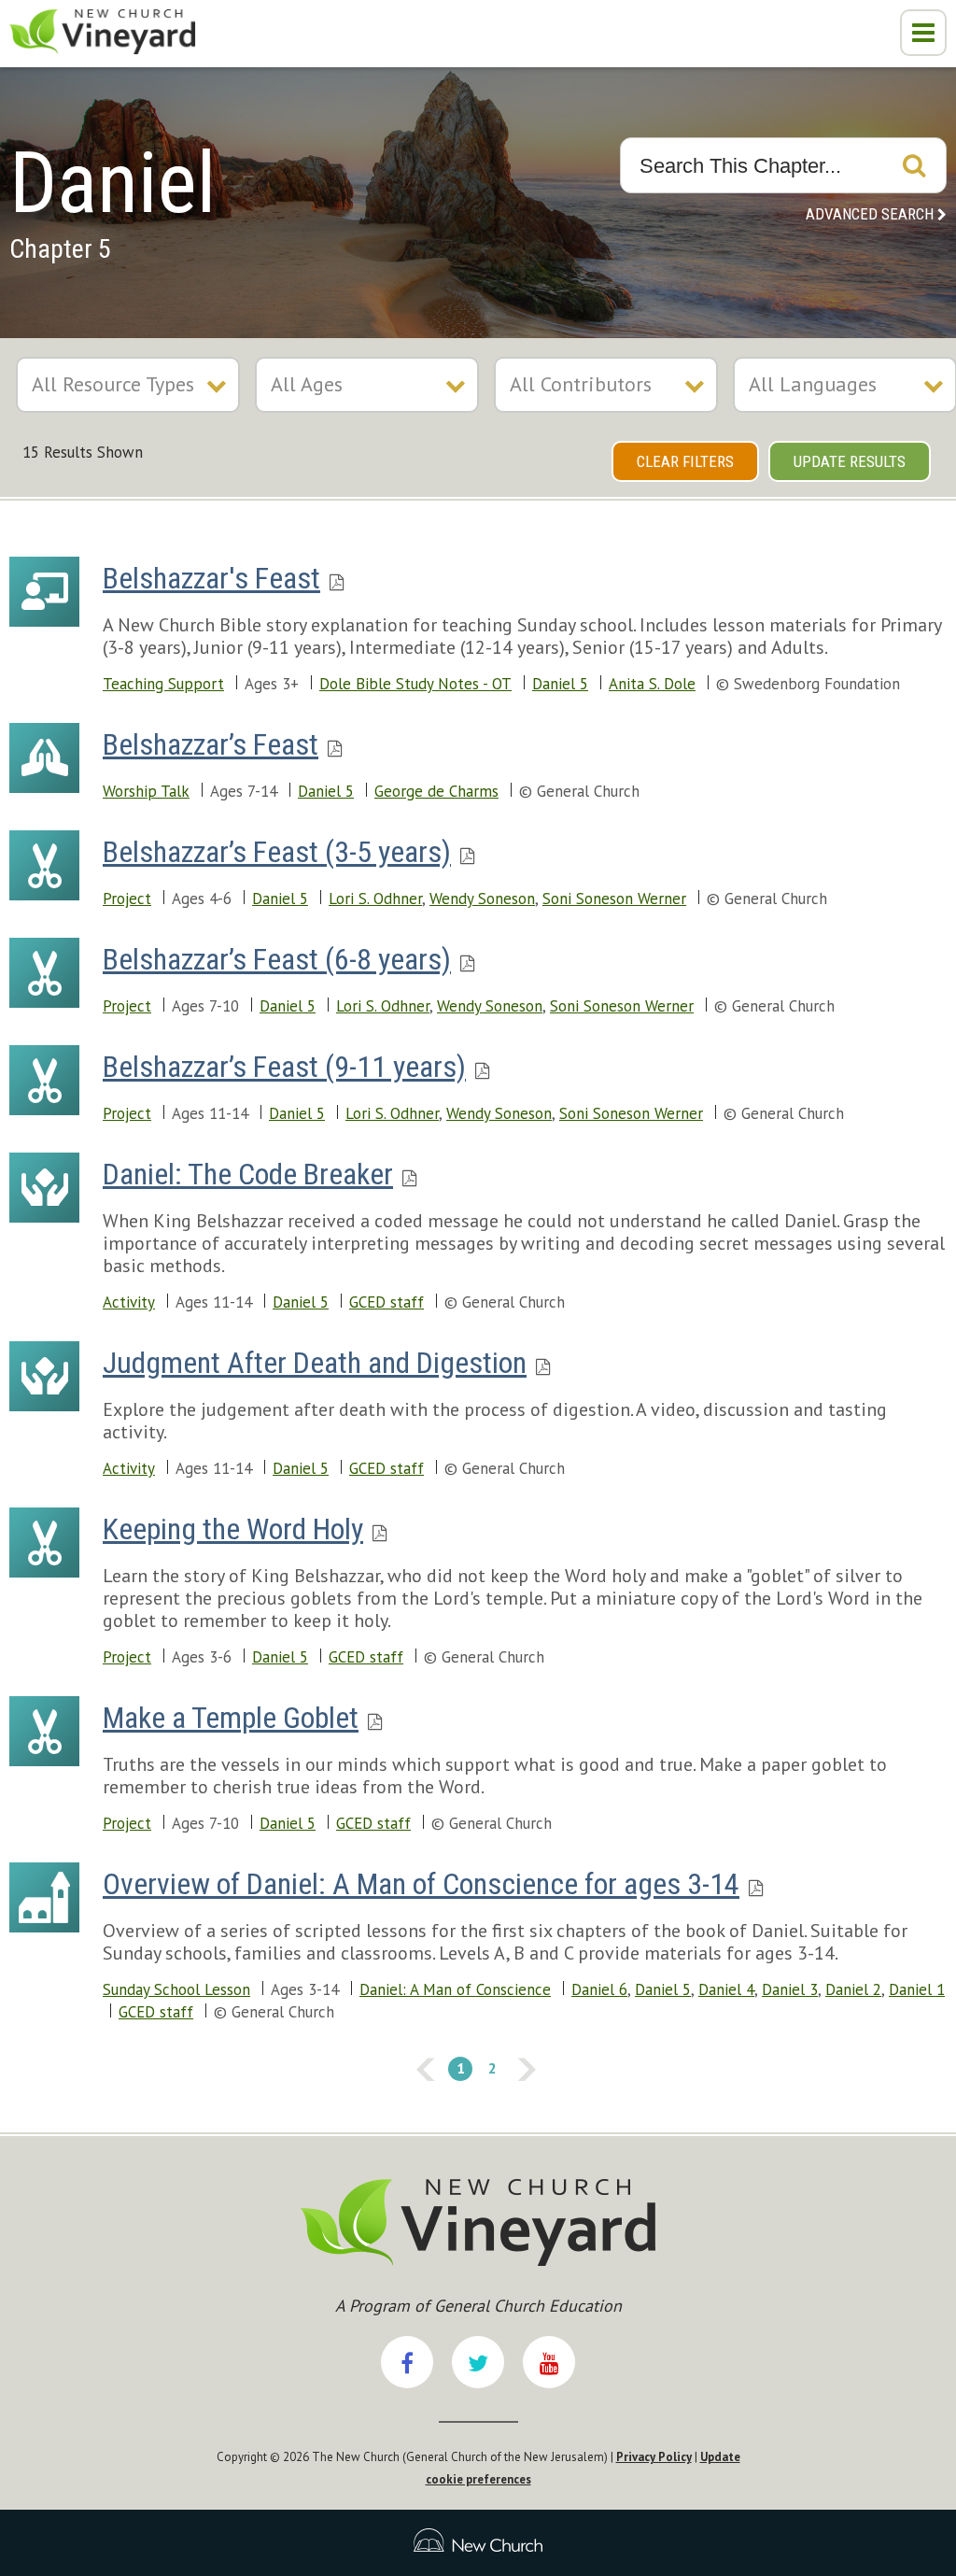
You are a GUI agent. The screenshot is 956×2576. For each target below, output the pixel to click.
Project (127, 899)
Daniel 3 (790, 1989)
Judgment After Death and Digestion (315, 1363)
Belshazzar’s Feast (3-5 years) (277, 852)
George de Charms (436, 791)
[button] (923, 33)
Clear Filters (685, 461)
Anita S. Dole (652, 684)
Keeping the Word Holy (233, 1529)
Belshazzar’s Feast (211, 744)
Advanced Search (870, 214)
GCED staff (387, 1302)
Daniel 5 (560, 684)
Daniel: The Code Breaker (248, 1174)
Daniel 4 (726, 1989)
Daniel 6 (599, 1989)
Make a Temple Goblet (231, 1718)
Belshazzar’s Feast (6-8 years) (277, 959)
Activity (129, 1302)
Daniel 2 (853, 1989)
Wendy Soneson (482, 899)
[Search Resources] (914, 165)
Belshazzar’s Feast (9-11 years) (284, 1067)
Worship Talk (146, 791)
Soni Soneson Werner (614, 899)
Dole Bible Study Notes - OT (415, 684)
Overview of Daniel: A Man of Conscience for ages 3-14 (421, 1884)
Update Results (850, 461)
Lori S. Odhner (375, 899)
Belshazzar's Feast (211, 578)
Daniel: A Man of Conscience (455, 1989)
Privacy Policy (654, 2457)
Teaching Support (163, 684)
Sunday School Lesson (176, 1989)
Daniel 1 (917, 1989)
